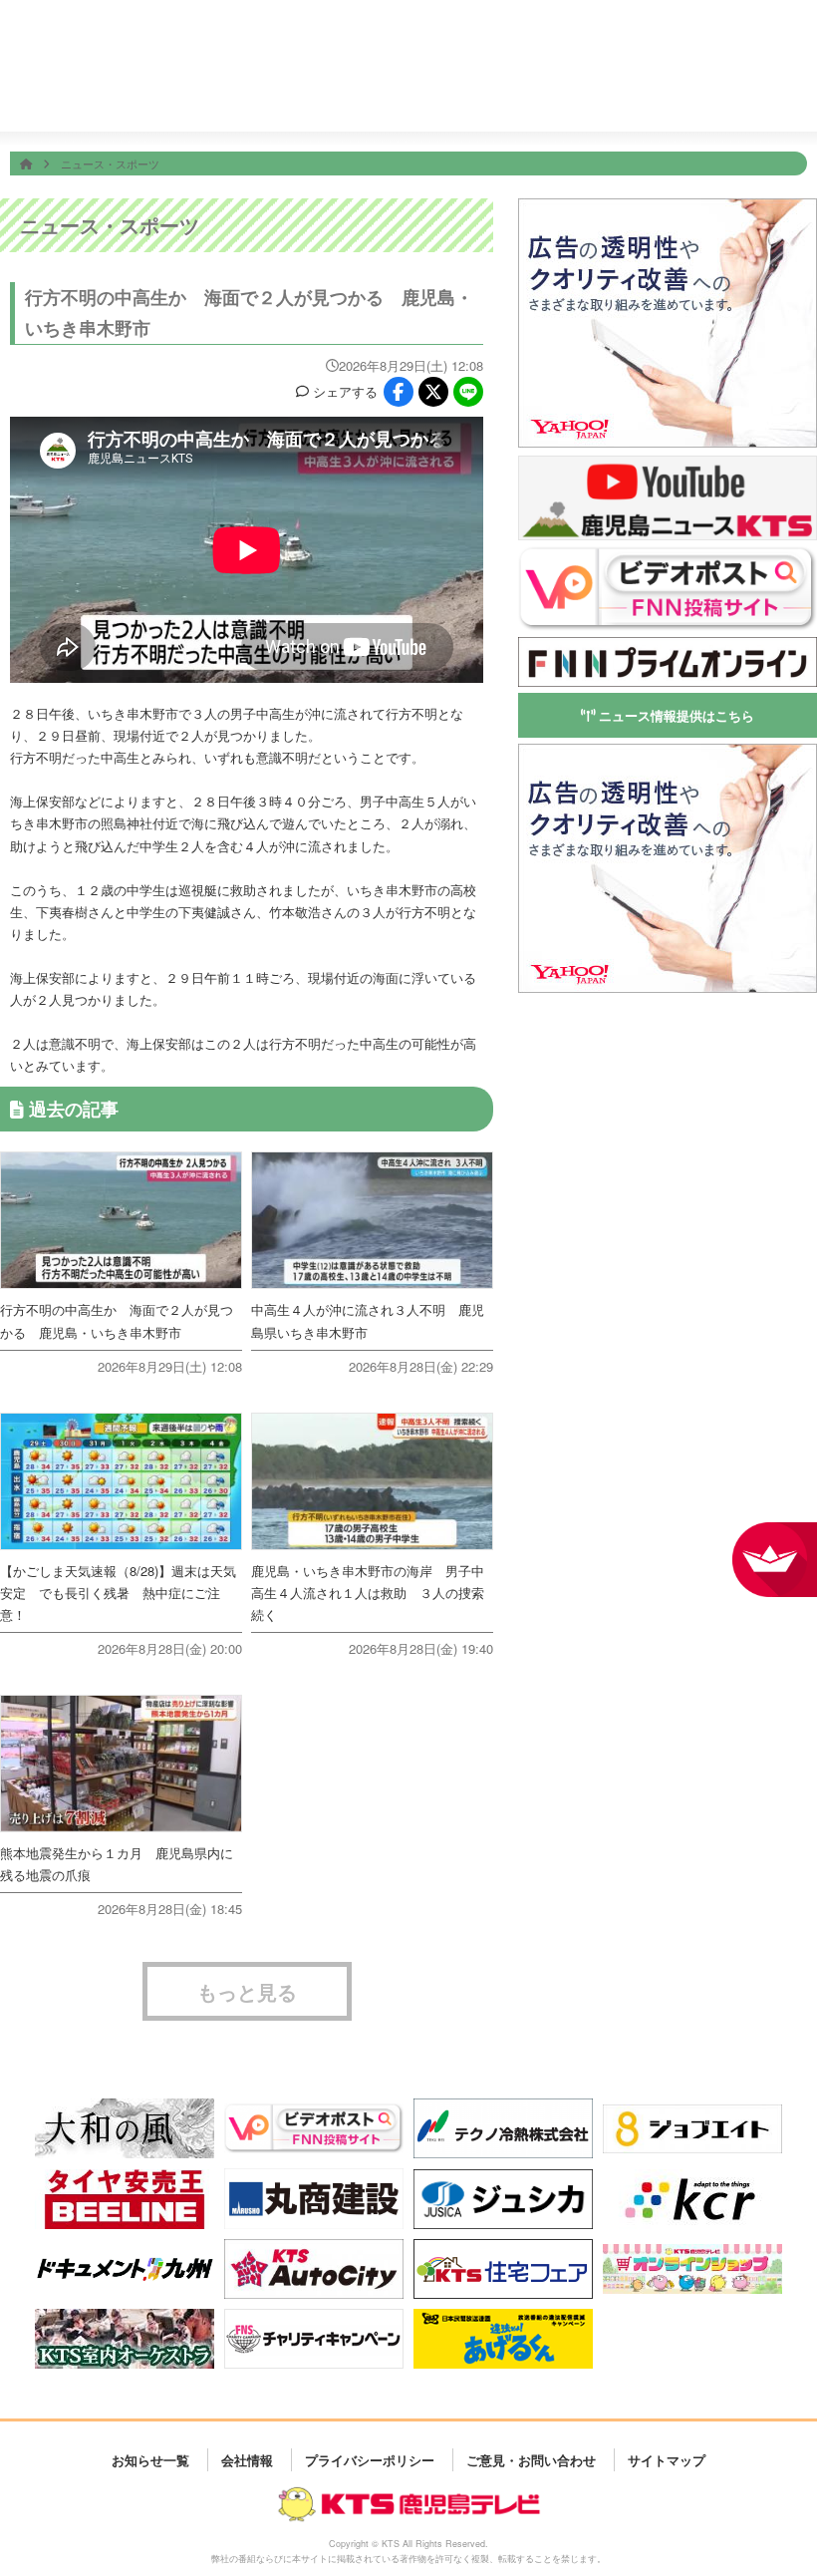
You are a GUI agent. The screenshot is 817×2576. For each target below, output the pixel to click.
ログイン (795, 45)
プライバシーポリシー (370, 2459)
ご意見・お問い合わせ (531, 2459)
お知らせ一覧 (150, 2459)
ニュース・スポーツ (110, 163)
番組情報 (319, 100)
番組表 (76, 32)
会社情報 (702, 100)
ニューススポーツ (396, 101)
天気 (473, 100)
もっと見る (247, 1991)
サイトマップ (667, 2459)
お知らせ (779, 100)
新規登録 (740, 45)
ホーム (243, 100)
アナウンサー (625, 100)
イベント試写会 (549, 101)
